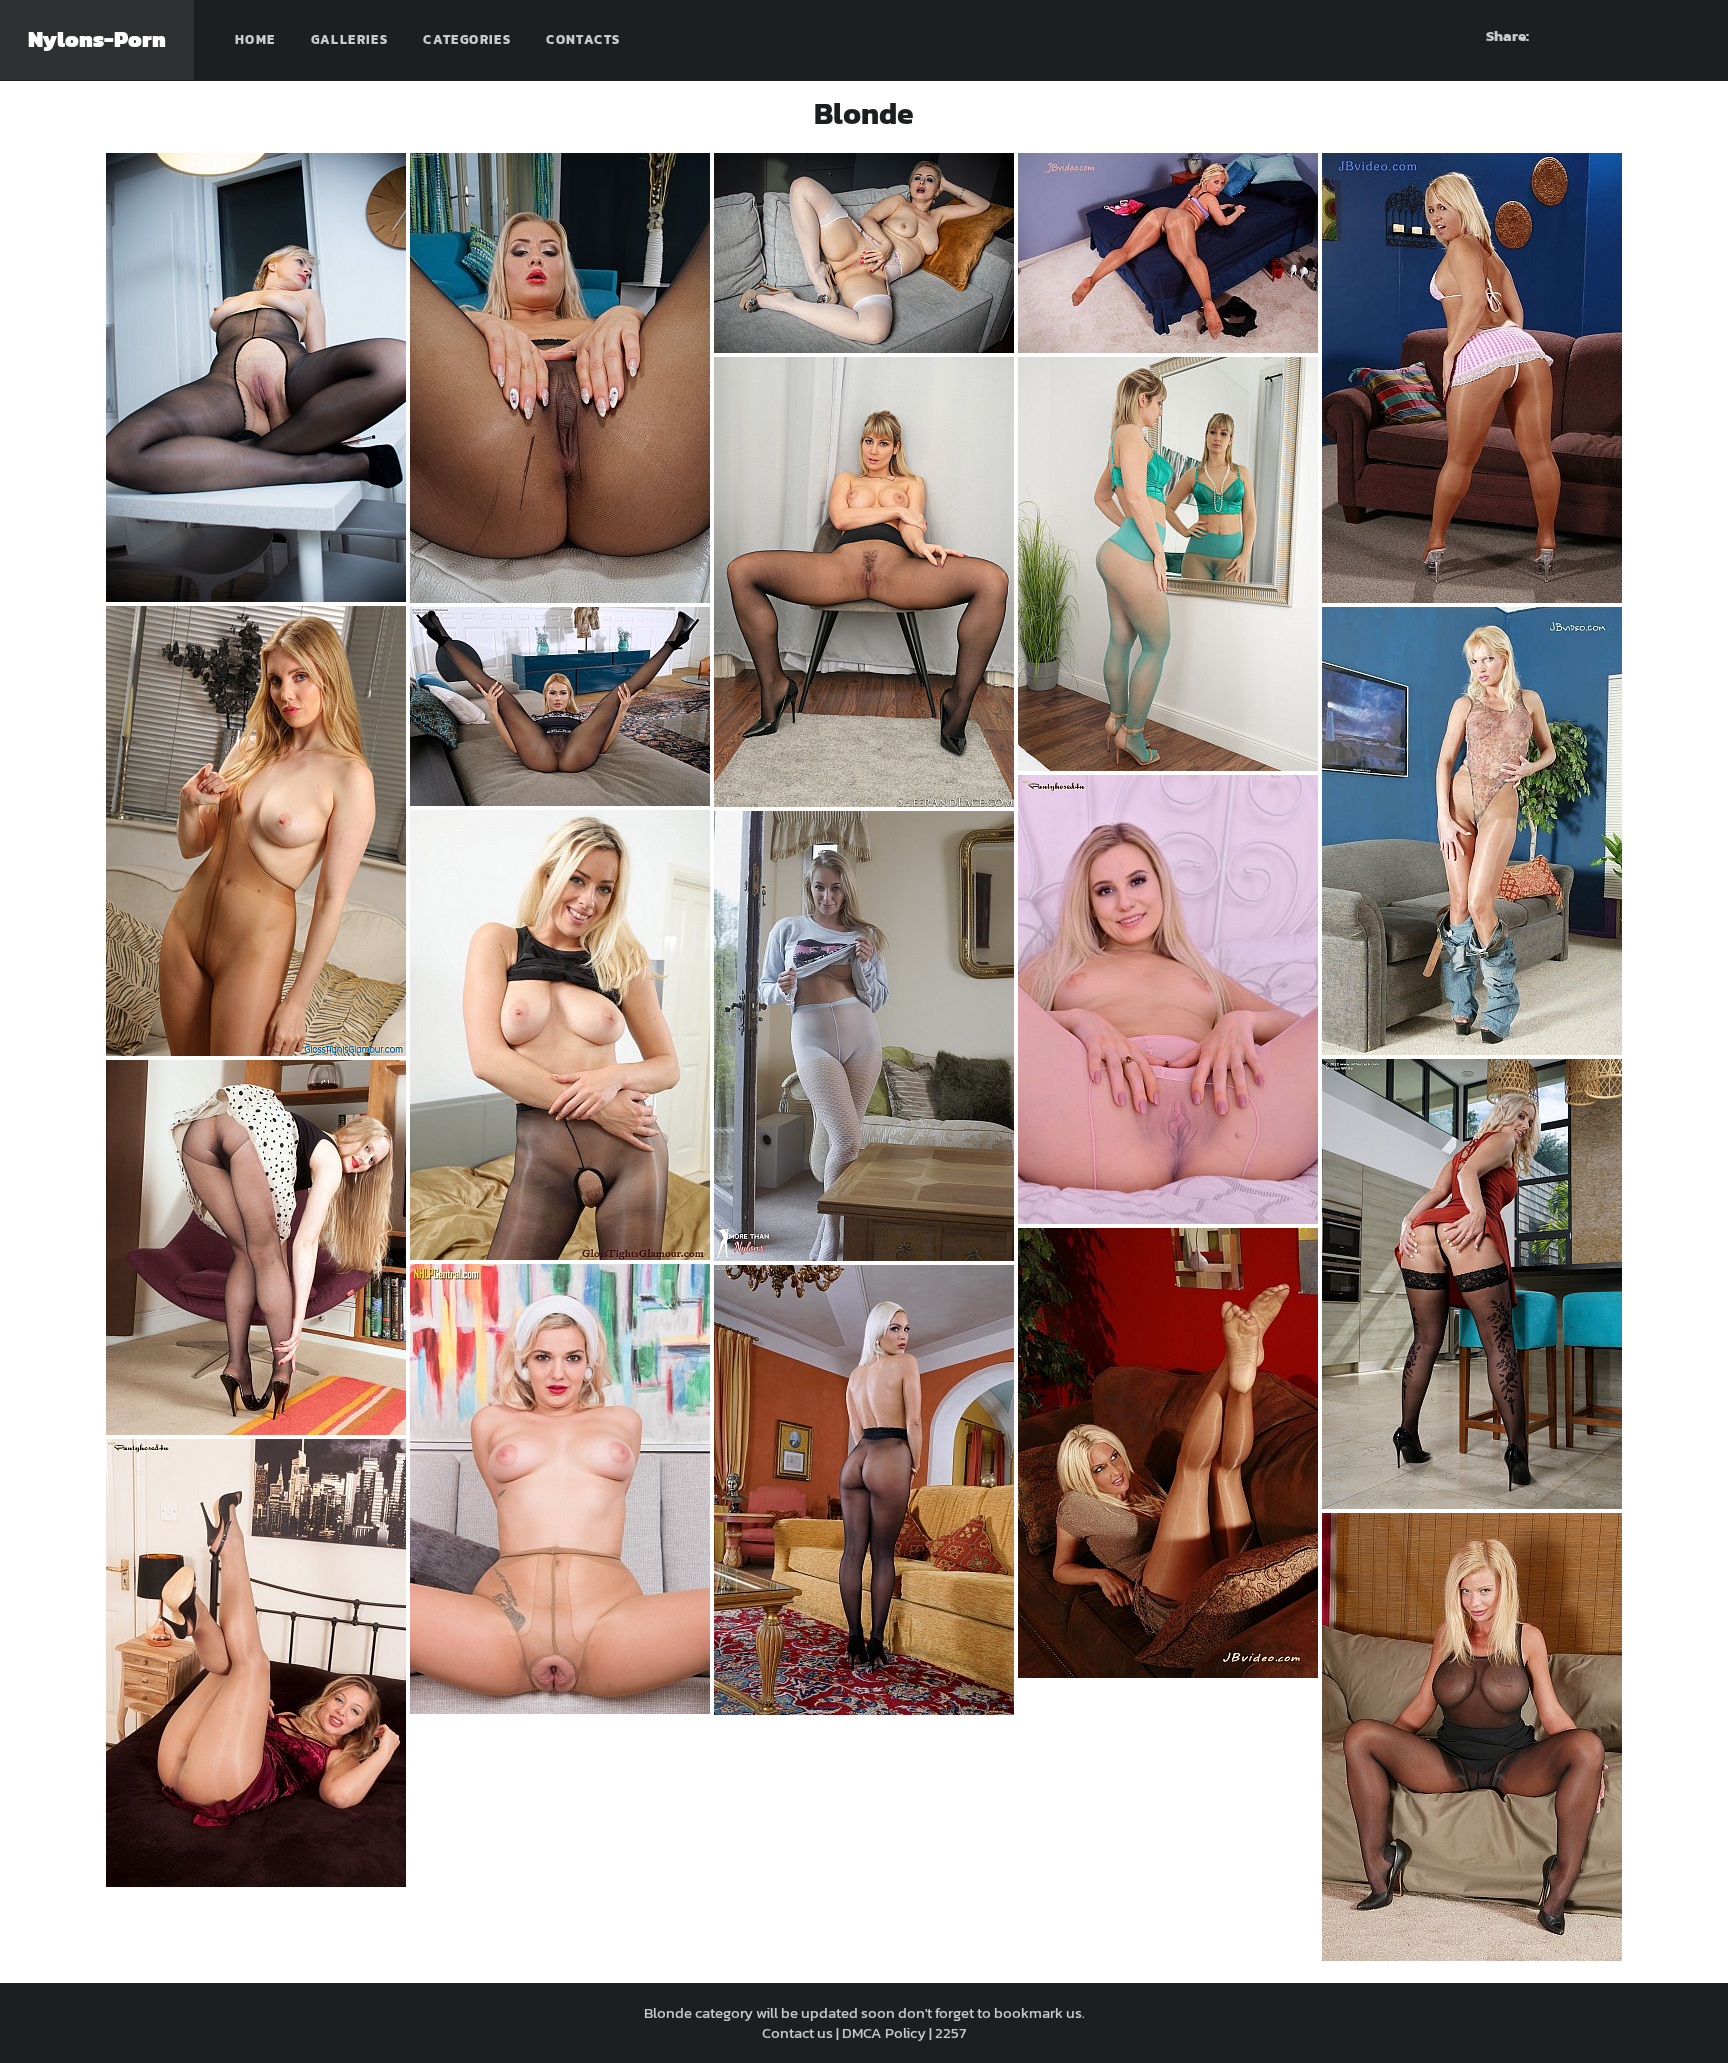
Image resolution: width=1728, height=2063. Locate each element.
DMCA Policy (884, 2032)
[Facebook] (1577, 36)
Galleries (350, 39)
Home (255, 39)
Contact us (797, 2032)
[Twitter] (1685, 36)
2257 (950, 2032)
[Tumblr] (1649, 36)
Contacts (583, 39)
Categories (467, 39)
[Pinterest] (1613, 36)
